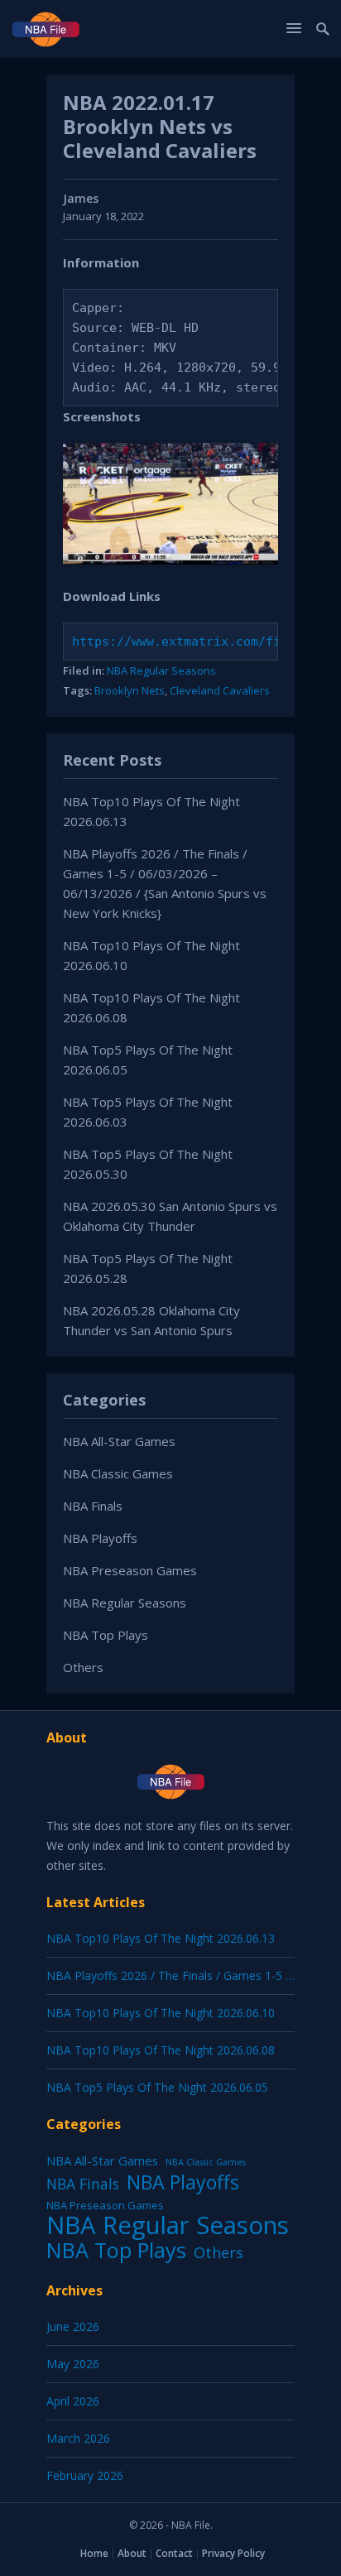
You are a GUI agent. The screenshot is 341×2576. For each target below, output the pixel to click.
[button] (296, 28)
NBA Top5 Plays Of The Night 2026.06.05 (157, 2087)
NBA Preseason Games (130, 1570)
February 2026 (85, 2475)
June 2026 (73, 2326)
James (81, 198)
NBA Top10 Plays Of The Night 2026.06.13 (161, 1938)
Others (83, 1667)
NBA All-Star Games (119, 1441)
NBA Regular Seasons (161, 670)
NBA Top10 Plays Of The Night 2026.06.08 (161, 2050)
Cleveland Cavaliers (220, 690)
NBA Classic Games (118, 1473)
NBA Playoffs (100, 1538)
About (132, 2553)
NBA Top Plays (106, 1635)
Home (94, 2553)
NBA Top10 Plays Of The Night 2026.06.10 (161, 2013)
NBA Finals (93, 1506)
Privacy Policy (233, 2553)
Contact (174, 2553)
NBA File (191, 2525)
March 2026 (78, 2438)
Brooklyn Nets (130, 690)
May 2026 (73, 2364)
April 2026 (73, 2401)
